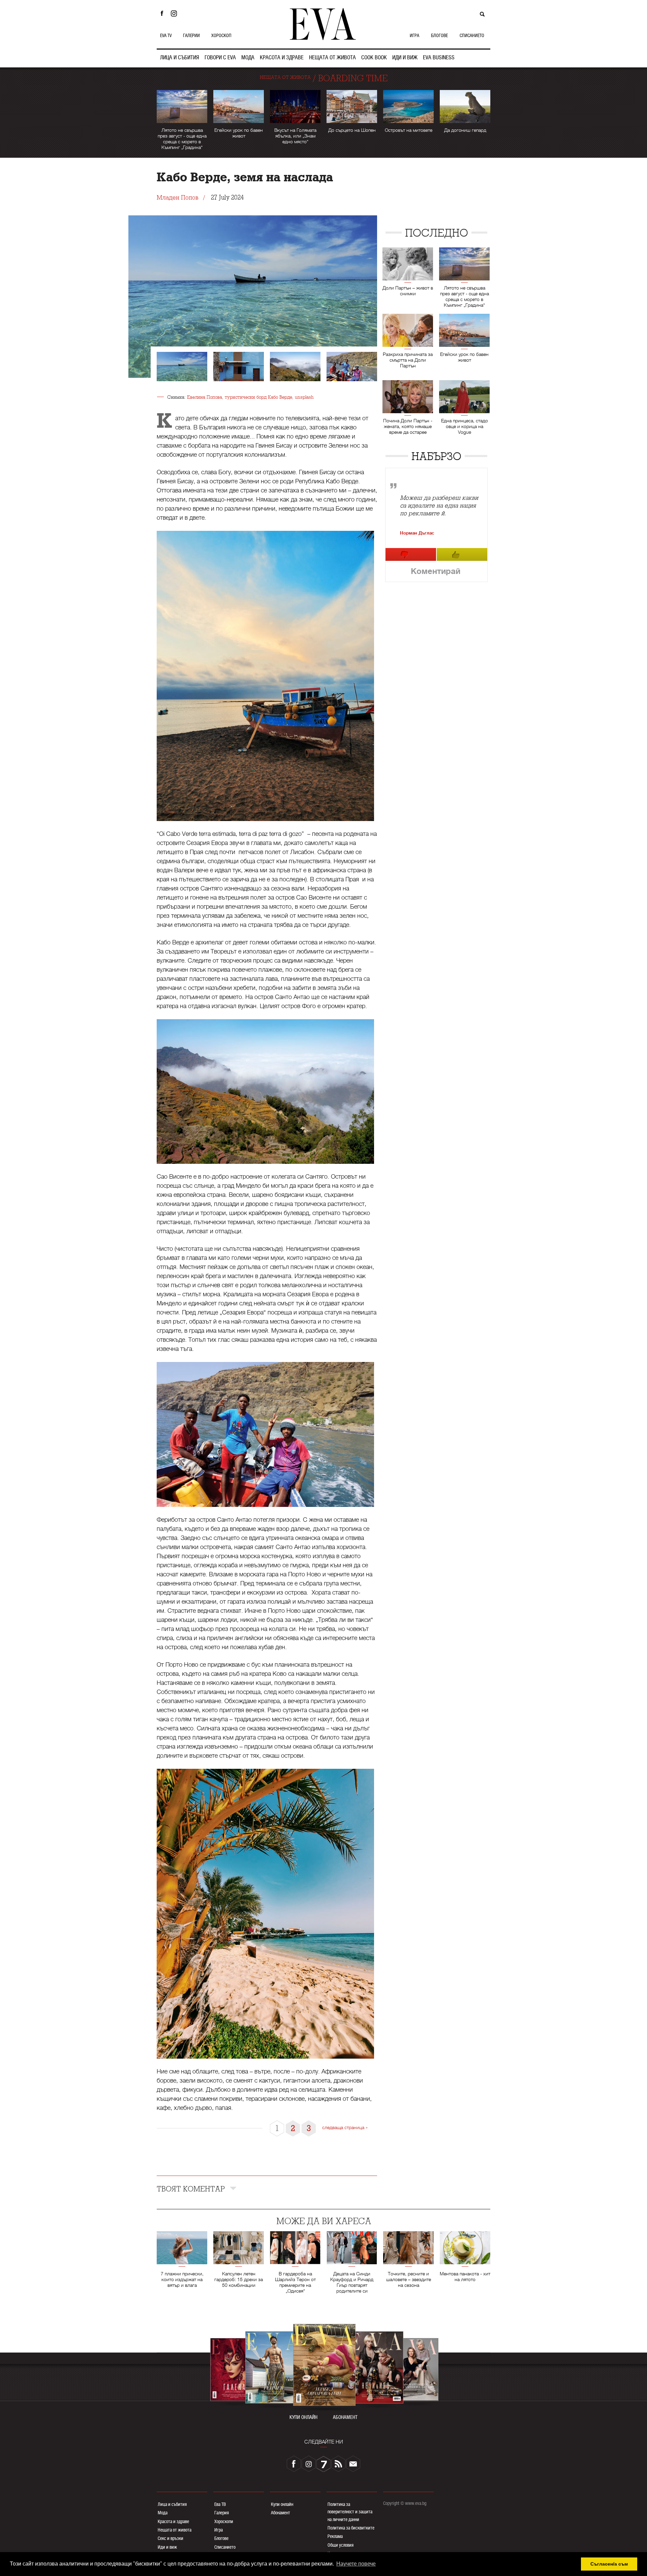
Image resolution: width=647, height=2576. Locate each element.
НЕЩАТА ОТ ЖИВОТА (332, 57)
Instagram (176, 13)
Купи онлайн (282, 2504)
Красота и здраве (173, 2521)
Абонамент (281, 2513)
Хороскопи (224, 2521)
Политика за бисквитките (351, 2528)
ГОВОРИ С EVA (220, 57)
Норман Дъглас (417, 533)
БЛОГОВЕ (439, 35)
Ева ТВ (220, 2504)
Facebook (162, 13)
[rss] (338, 2464)
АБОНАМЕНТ (345, 2417)
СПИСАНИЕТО (472, 35)
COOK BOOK (374, 57)
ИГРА (414, 35)
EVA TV (166, 35)
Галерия (222, 2513)
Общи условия (341, 2545)
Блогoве (221, 2538)
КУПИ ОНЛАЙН (303, 2417)
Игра (219, 2530)
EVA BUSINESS (439, 57)
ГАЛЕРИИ (191, 35)
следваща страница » (345, 2127)
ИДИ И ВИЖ (405, 57)
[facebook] (294, 2464)
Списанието (225, 2547)
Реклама (335, 2536)
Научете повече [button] (356, 2564)
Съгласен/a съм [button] (609, 2564)
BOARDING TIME (353, 78)
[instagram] (309, 2464)
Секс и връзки (171, 2538)
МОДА (248, 57)
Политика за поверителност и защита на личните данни (350, 2512)
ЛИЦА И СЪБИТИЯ (180, 57)
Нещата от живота (175, 2530)
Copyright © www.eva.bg (405, 2503)
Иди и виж (167, 2547)
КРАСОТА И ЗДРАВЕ (282, 57)
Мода (163, 2513)
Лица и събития (172, 2504)
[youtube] (323, 2464)
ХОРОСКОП (221, 35)
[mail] (353, 2464)
